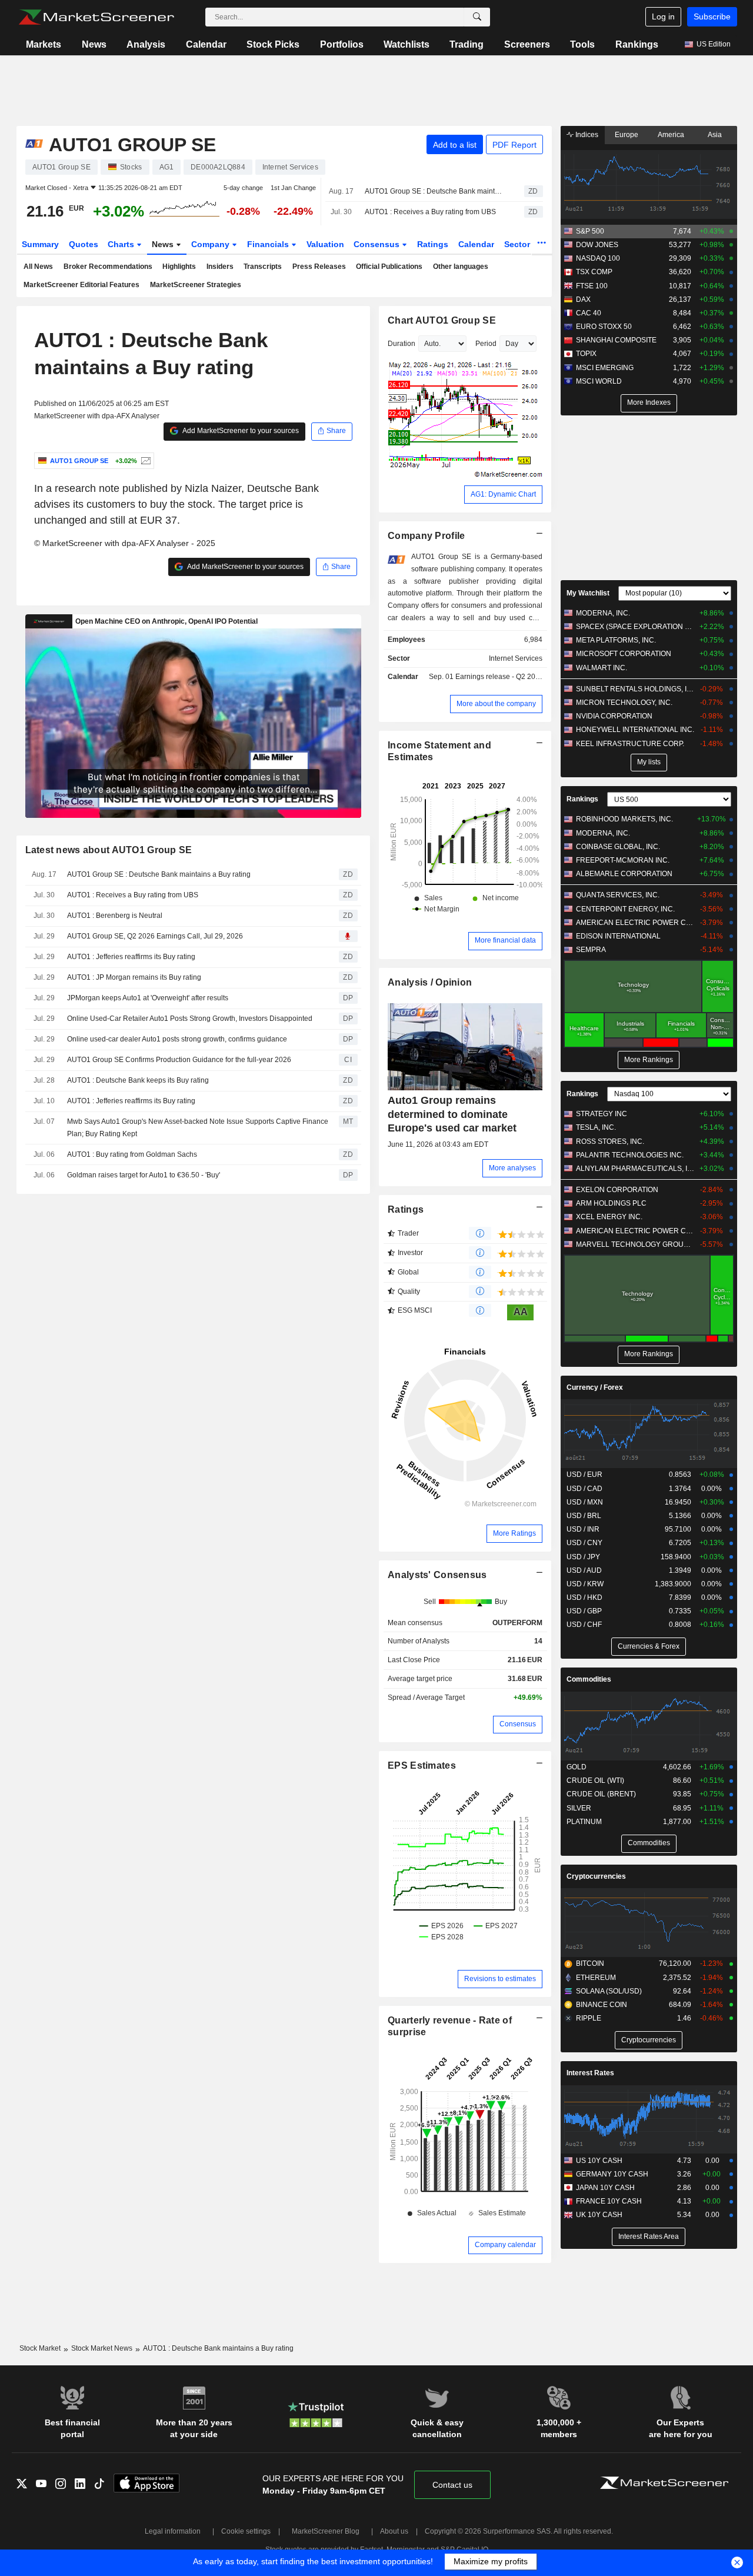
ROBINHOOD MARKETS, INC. (624, 819)
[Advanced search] (477, 17)
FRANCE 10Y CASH (609, 2201)
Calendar (206, 44)
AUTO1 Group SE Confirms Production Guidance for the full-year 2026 (179, 1060)
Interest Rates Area (649, 2236)
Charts (122, 244)
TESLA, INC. (596, 1127)
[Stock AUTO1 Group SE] (144, 461)
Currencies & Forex (649, 1646)
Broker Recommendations (108, 267)
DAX (583, 299)
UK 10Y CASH (599, 2215)
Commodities (589, 1679)
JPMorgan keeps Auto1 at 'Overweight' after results (148, 998)
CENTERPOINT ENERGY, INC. (625, 909)
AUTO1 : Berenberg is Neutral (115, 916)
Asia (715, 135)
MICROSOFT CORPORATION (624, 654)
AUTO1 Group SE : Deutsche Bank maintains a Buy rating (434, 191)
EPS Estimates (422, 1765)
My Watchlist (588, 593)
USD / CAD (584, 1489)
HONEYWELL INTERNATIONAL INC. (635, 730)
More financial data (505, 940)
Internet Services (516, 658)
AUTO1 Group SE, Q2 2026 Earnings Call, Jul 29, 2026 (155, 936)
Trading (467, 44)
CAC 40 (589, 313)
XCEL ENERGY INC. (609, 1217)
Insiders (220, 267)
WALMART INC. (602, 668)
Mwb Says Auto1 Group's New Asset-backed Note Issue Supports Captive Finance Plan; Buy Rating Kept (198, 1128)
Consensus (378, 244)
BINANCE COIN (602, 2005)
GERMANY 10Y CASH (612, 2174)
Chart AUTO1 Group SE (442, 320)
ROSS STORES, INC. (610, 1141)
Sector (518, 244)
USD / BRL (584, 1516)
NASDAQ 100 (598, 258)
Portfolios (342, 44)
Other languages (461, 267)
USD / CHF (584, 1625)
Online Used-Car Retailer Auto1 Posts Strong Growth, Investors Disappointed (190, 1019)
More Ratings (514, 1533)
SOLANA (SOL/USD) (609, 1991)
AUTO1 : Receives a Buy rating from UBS (430, 212)
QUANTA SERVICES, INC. (618, 895)
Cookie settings (246, 2531)
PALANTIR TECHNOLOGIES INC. (630, 1155)
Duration (402, 344)
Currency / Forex (595, 1387)
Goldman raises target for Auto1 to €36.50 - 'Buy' (144, 1175)
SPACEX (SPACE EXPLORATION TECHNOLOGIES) (635, 627)
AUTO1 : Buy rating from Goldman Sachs (132, 1154)
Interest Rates (590, 2073)
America (671, 135)
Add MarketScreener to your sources (240, 431)
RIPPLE (589, 2018)
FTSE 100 (592, 286)
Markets (44, 44)
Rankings (637, 44)
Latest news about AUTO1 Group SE (109, 850)
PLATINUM (584, 1822)
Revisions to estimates (500, 1979)
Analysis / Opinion (430, 982)
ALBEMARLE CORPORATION (624, 874)
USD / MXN (585, 1502)
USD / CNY (584, 1543)
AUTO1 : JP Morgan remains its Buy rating (134, 977)
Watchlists (407, 44)
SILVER (579, 1808)
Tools (582, 44)
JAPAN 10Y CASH (605, 2188)
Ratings (433, 244)
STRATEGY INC (602, 1114)
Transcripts (263, 267)
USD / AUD (584, 1570)
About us (394, 2531)
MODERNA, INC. (603, 613)
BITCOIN (590, 1963)
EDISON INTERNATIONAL (618, 936)
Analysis (146, 44)
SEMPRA (591, 950)
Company (211, 244)
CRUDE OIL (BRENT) (601, 1794)
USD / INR (583, 1529)
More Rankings (649, 1060)
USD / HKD (584, 1597)
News (94, 44)
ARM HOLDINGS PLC (611, 1203)
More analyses (512, 1168)
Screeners (527, 44)
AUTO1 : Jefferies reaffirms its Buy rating (131, 957)
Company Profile (426, 536)
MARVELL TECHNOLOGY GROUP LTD (635, 1244)
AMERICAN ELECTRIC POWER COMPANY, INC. (635, 923)
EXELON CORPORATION (617, 1190)
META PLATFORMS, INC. (616, 640)
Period (486, 344)
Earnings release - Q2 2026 (499, 677)
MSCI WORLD (599, 381)
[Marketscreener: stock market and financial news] (96, 17)
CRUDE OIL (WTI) (595, 1780)
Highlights (179, 267)
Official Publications (389, 267)
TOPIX (586, 354)
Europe (627, 135)
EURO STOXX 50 (604, 327)
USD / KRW (585, 1584)
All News (38, 267)
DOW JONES (597, 245)
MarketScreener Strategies (196, 285)
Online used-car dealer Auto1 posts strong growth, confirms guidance (177, 1039)
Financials (269, 244)
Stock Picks (273, 44)
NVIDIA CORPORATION (614, 716)
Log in (663, 16)
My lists (649, 762)
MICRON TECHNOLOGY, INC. (624, 703)
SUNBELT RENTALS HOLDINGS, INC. (635, 689)
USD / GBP (584, 1611)
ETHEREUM (596, 1978)
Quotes (84, 244)
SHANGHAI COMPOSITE (616, 340)
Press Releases (319, 267)
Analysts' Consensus (437, 1575)
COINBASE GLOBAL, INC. (618, 847)
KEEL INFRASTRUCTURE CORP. (630, 744)
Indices (586, 135)
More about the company (496, 704)
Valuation (325, 244)
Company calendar (505, 2245)
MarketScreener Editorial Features (81, 285)
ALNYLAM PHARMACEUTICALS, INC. (635, 1169)
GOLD (577, 1767)
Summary (40, 244)
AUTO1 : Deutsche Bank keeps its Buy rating (138, 1080)
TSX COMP (594, 272)
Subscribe (712, 16)
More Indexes (649, 402)
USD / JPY (583, 1557)
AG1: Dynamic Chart (503, 494)
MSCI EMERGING (605, 368)
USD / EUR (584, 1475)
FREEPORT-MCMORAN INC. (623, 860)
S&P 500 (590, 231)
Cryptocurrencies (596, 1876)
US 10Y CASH (599, 2161)
